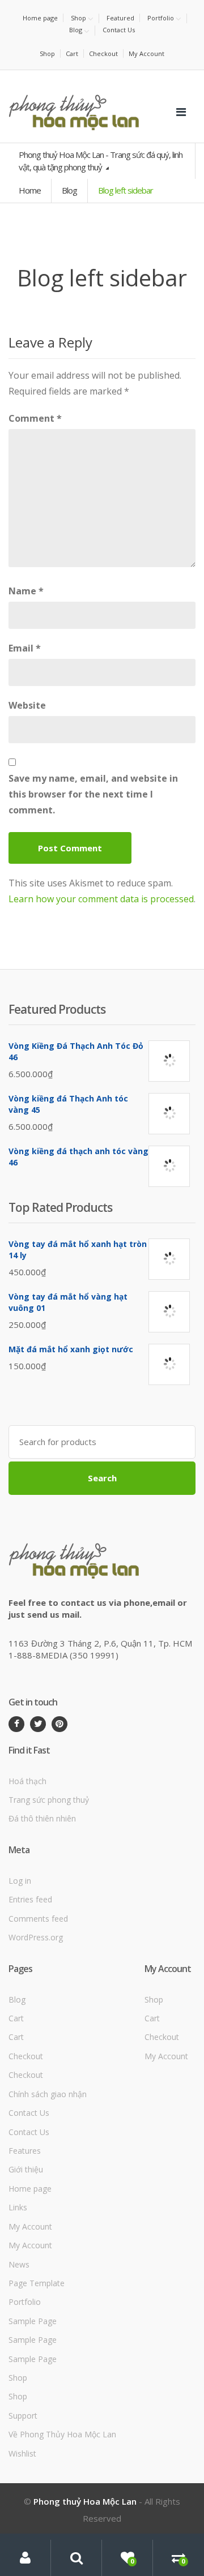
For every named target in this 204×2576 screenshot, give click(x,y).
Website (27, 705)
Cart (72, 53)
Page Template (37, 2283)
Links (18, 2207)
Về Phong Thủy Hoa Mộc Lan (62, 2434)
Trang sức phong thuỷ (49, 1800)
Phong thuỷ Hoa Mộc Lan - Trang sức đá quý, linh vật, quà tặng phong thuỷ (101, 160)
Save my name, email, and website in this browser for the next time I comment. (93, 794)
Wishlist (22, 2453)
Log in (20, 1881)
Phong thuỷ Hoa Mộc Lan (85, 2501)
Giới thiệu (26, 2169)
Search (102, 1478)
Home (30, 190)
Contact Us (119, 30)
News (19, 2264)
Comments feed (38, 1919)
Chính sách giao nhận (48, 2094)
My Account (146, 53)
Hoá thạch (27, 1781)
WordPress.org (36, 1937)
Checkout (103, 53)
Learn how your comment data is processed (101, 899)
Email (25, 648)
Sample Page (33, 2321)
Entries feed (30, 1899)
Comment (35, 418)
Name (26, 591)
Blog (76, 30)
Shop (78, 18)
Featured (120, 18)
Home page (40, 18)
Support (23, 2416)
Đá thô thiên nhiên (42, 1818)
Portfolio (161, 18)
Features (25, 2151)
